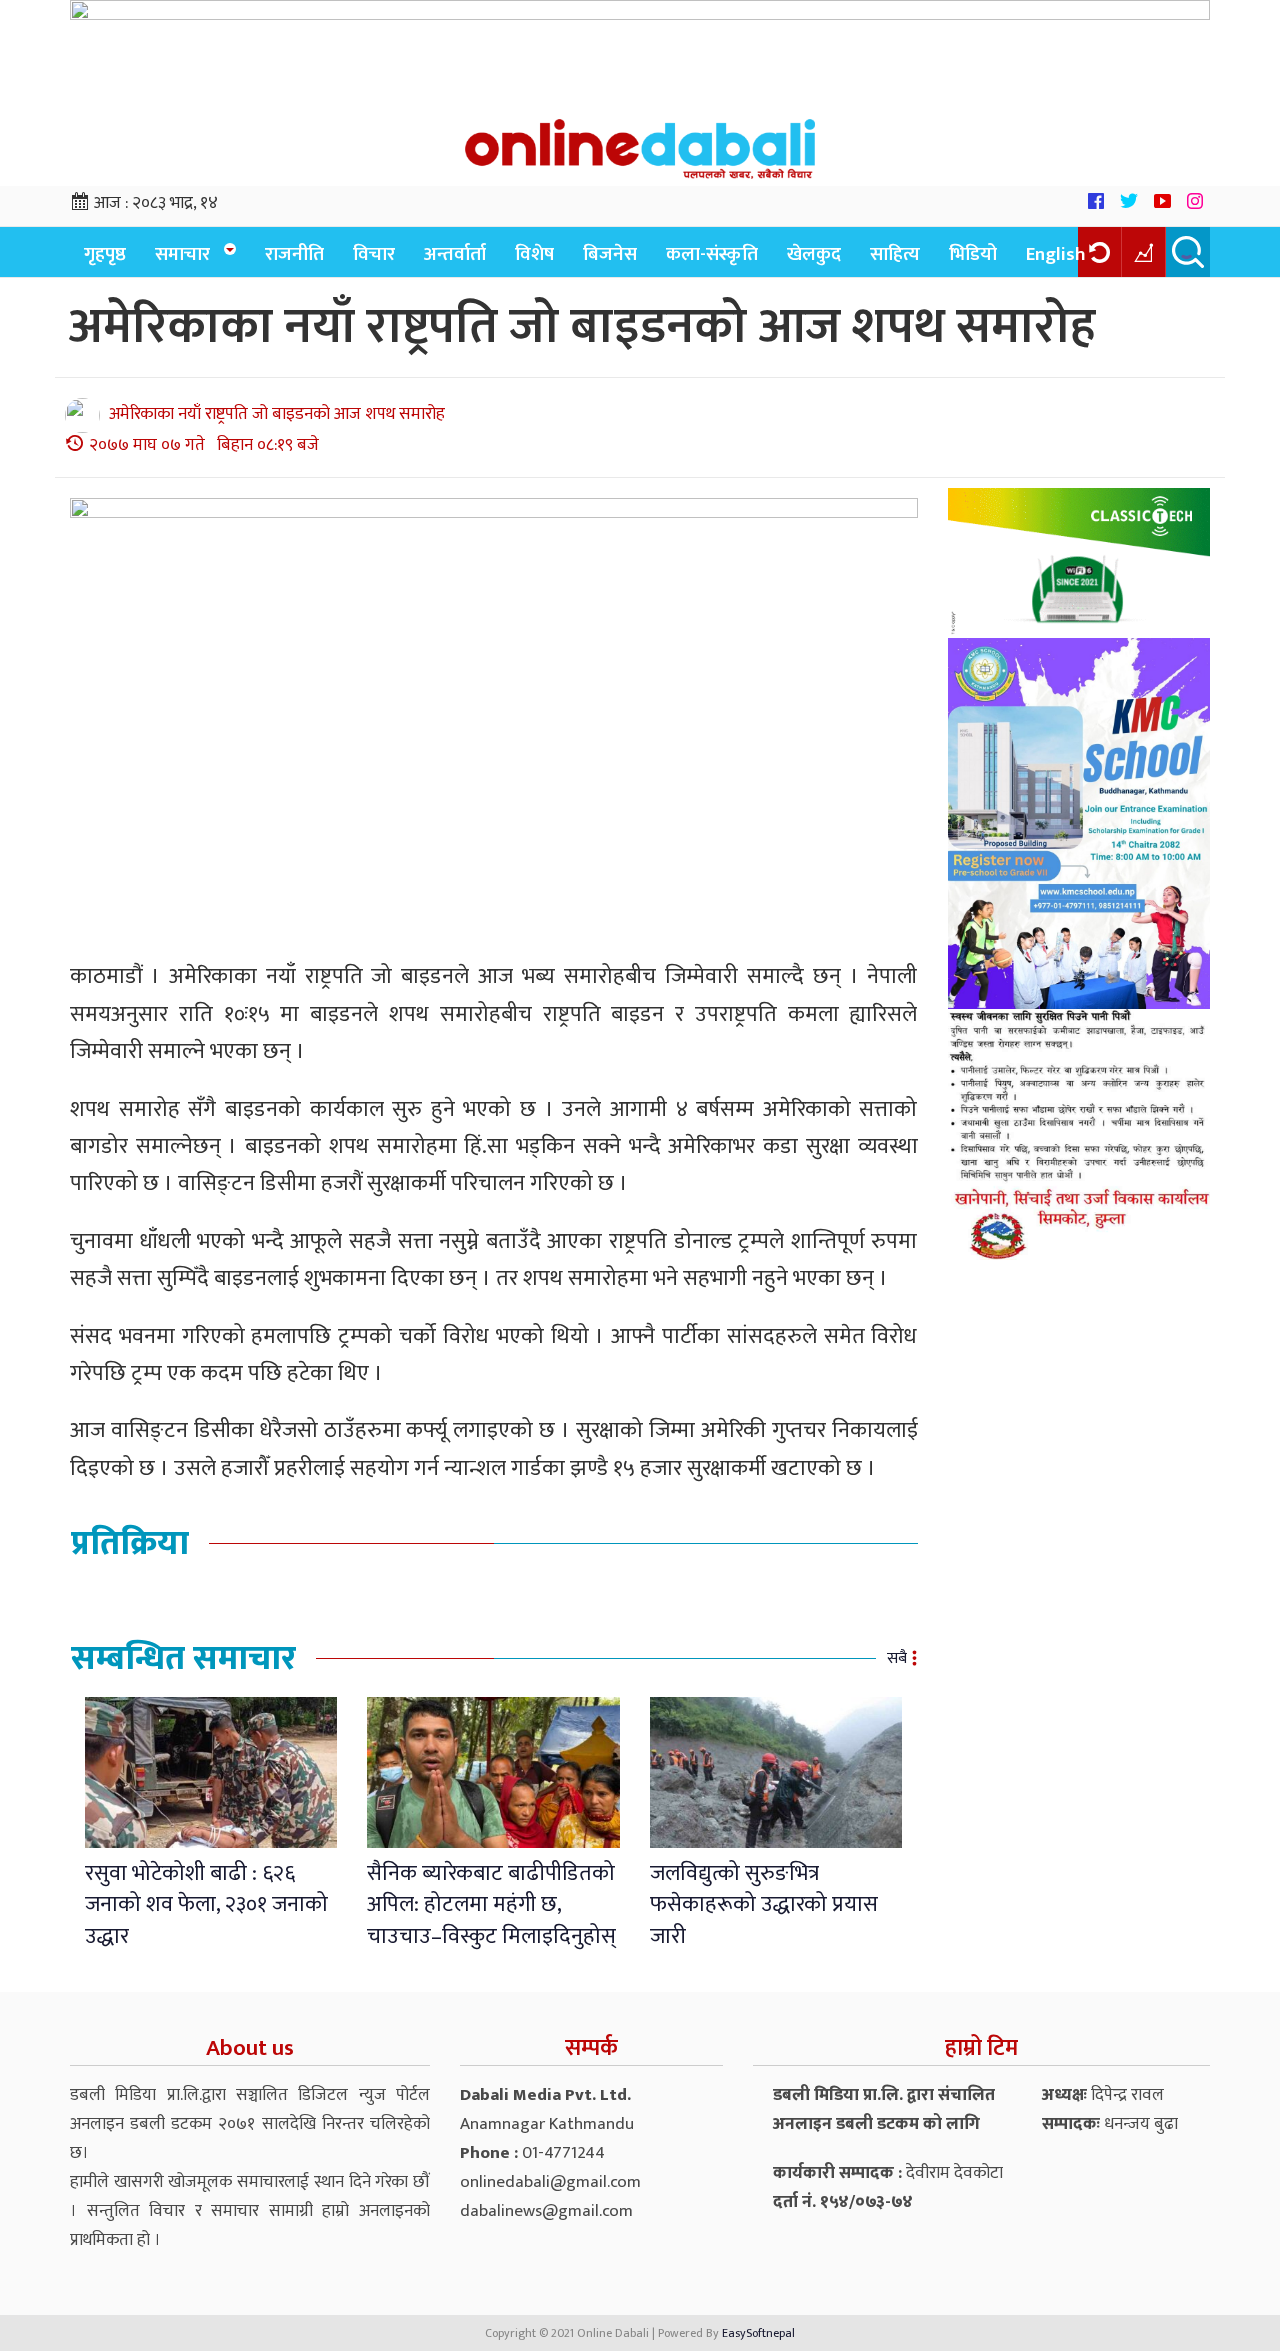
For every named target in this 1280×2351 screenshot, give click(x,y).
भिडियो (973, 254)
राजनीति (294, 254)
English (1056, 254)
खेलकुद (814, 254)
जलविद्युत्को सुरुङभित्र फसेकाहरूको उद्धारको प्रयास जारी (764, 1905)
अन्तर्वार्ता (455, 254)
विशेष (534, 254)
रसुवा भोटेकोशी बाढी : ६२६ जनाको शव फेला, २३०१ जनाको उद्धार (206, 1905)
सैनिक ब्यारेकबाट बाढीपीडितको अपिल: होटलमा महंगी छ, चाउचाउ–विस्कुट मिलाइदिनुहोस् (491, 1905)
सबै (897, 1658)
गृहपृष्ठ (105, 254)
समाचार (182, 254)
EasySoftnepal (758, 2333)
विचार (374, 254)
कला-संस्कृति (712, 254)
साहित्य (895, 254)
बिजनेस (610, 254)
